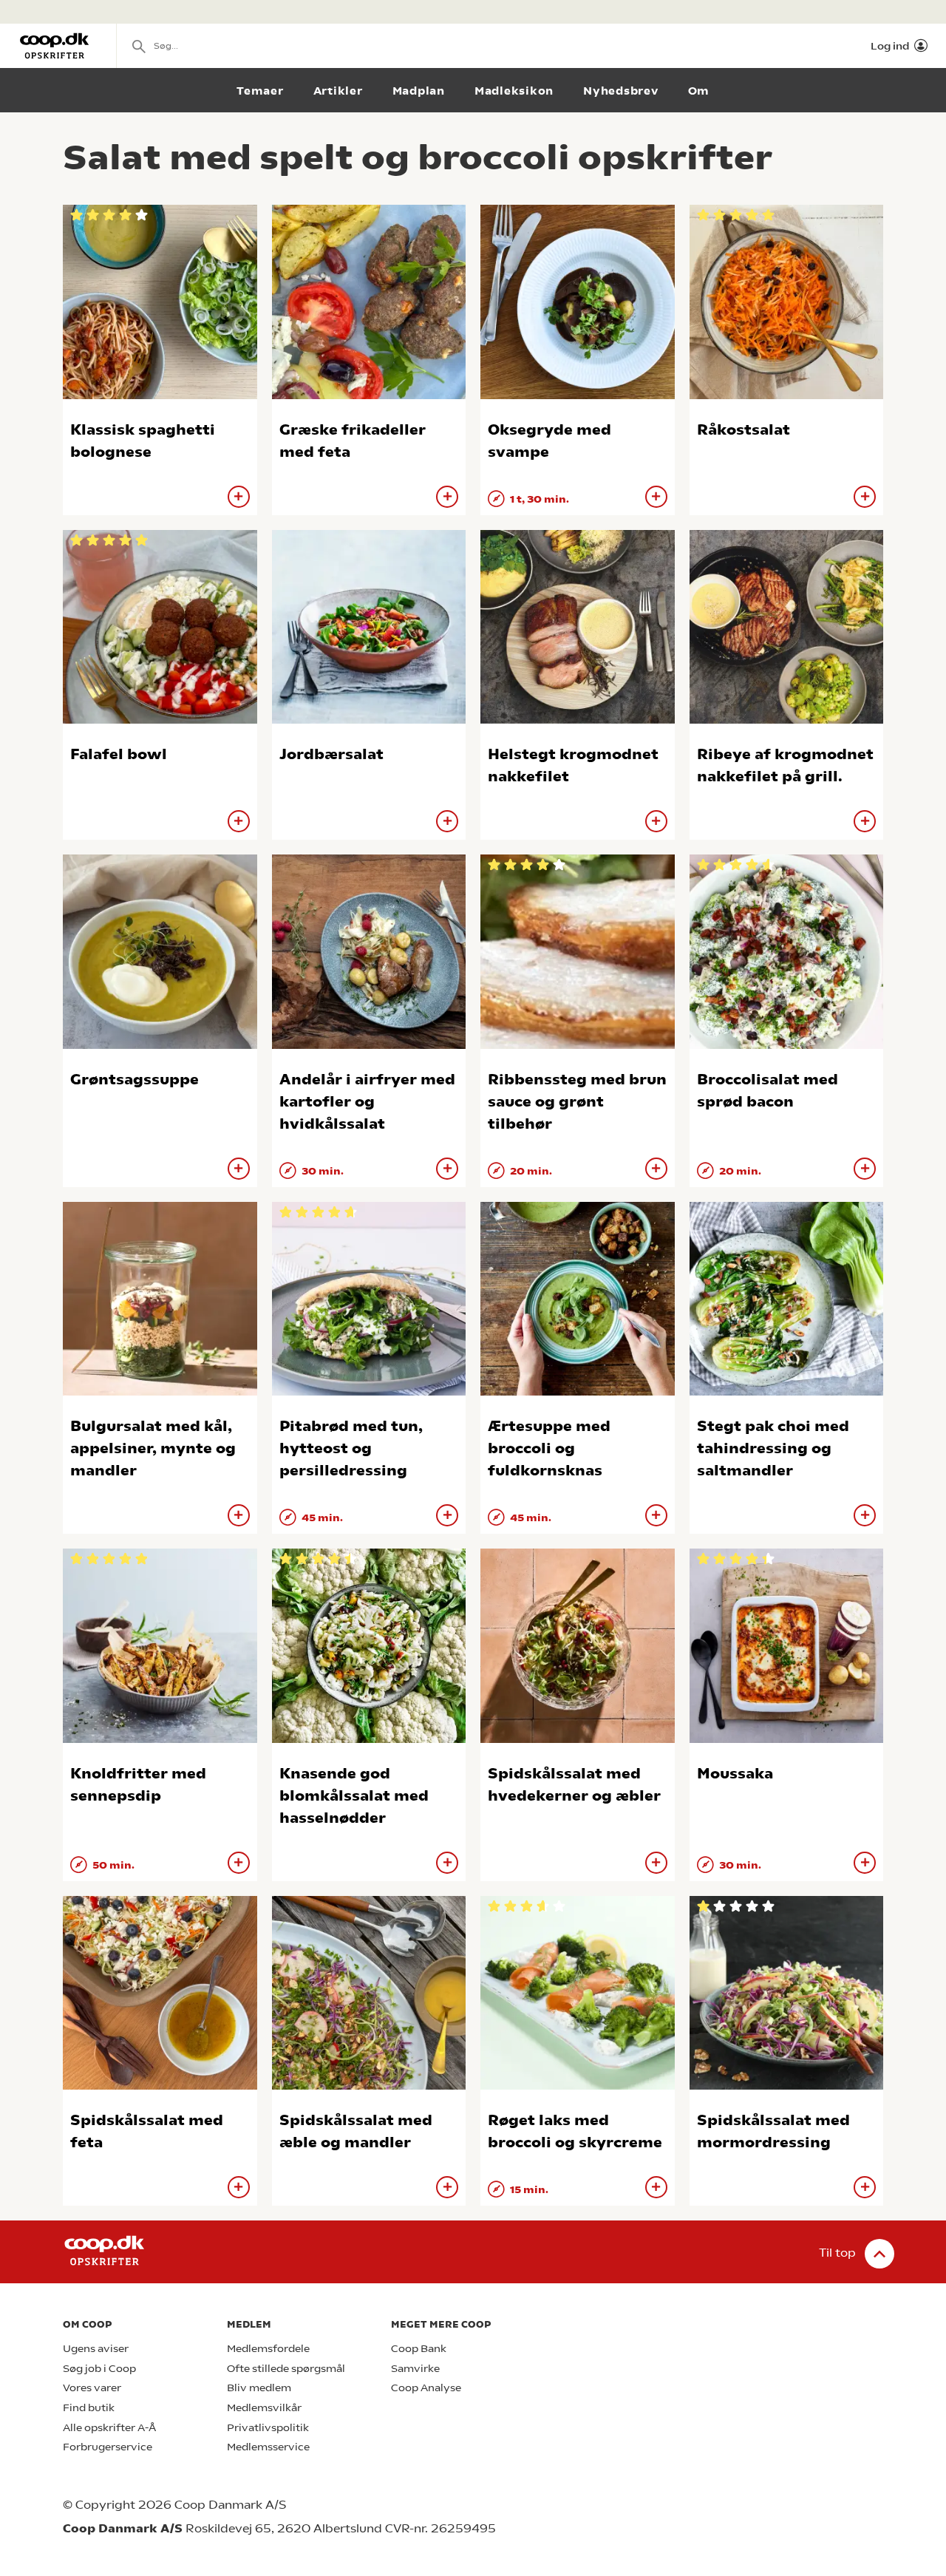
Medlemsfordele (268, 2349)
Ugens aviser (96, 2349)
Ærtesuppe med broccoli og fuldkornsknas (549, 1448)
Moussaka (735, 1774)
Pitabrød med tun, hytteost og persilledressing (351, 1448)
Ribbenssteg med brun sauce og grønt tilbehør (577, 1102)
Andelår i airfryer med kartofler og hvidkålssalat (367, 1102)
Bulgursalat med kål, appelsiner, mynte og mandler (153, 1448)
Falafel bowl (119, 754)
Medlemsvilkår (264, 2408)
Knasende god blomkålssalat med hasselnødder (354, 1796)
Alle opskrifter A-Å (109, 2428)
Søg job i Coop (99, 2369)
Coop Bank (419, 2349)
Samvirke (415, 2369)
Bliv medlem (259, 2388)
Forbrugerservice (108, 2447)
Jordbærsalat (331, 754)
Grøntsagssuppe (135, 1080)
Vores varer (92, 2388)
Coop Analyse (426, 2388)
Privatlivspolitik (268, 2428)
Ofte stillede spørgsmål (286, 2369)
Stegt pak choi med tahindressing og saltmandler (773, 1448)
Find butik (89, 2408)
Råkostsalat (743, 430)
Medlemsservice (268, 2447)
